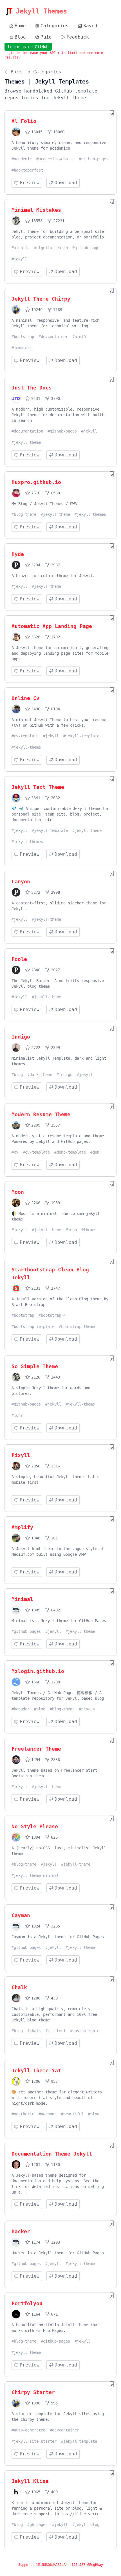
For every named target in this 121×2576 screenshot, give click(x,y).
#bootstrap (23, 337)
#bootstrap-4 (52, 1315)
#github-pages (94, 159)
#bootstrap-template (33, 1327)
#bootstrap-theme (77, 1327)
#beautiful (72, 2114)
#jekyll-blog (86, 2525)
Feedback (78, 37)
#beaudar (21, 1709)
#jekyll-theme (26, 442)
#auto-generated (28, 2430)
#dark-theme (40, 1075)
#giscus (87, 1709)
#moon (71, 1230)
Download (66, 183)
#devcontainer (53, 337)
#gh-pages (37, 2525)
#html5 (79, 337)
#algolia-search (51, 248)
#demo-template (70, 1152)
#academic (22, 159)
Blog (20, 37)
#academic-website (55, 159)
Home (20, 26)
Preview (30, 183)
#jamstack (22, 348)
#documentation (27, 431)
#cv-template (25, 736)
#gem (95, 1152)
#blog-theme (24, 514)
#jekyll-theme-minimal (35, 1875)
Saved (90, 26)
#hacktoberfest (27, 170)
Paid (46, 37)
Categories (55, 26)
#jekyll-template (81, 736)
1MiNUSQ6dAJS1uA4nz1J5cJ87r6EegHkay (70, 2565)
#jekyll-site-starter (34, 2441)
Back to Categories (36, 72)
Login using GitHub (28, 47)
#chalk (34, 2031)
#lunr (17, 1415)
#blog (17, 1075)
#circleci (55, 2031)
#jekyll (19, 259)
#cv (15, 1152)
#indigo (64, 1075)
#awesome (48, 2114)
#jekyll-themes (90, 514)
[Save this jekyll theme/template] (112, 113)
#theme (88, 1230)
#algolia (21, 248)
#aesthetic (23, 2114)
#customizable (85, 2031)
